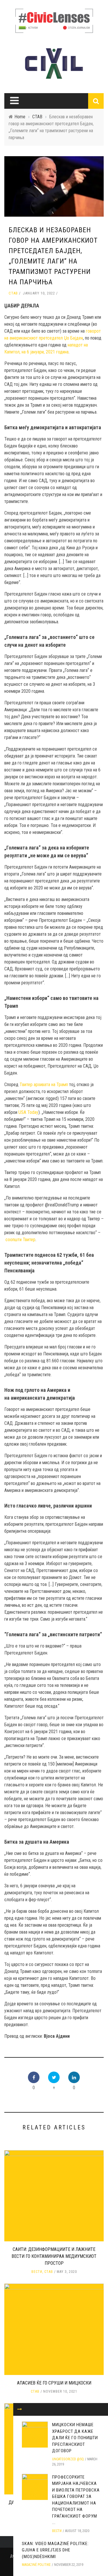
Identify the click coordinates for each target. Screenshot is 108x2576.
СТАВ (13, 293)
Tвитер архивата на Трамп (44, 1085)
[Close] (20, 2409)
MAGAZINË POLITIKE (36, 2565)
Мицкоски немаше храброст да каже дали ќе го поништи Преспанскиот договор (75, 2438)
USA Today (28, 1112)
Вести (37, 2272)
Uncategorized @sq (68, 2459)
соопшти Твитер (20, 1240)
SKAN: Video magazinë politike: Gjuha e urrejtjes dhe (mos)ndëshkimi (55, 2550)
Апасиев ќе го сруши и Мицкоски (54, 2383)
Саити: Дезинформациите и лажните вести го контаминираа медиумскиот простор (54, 2256)
